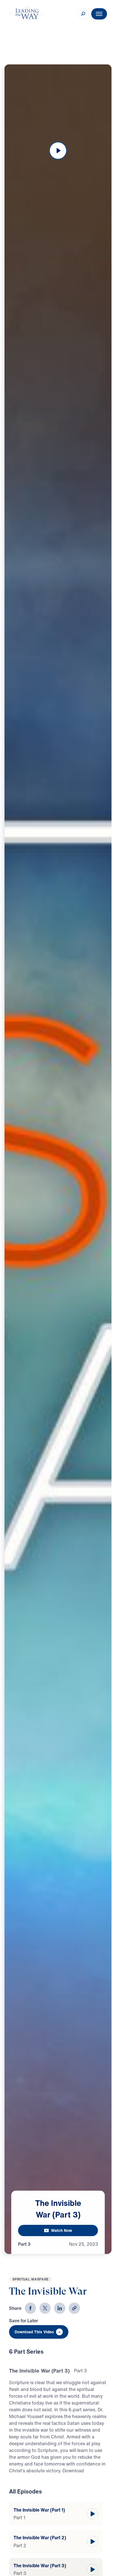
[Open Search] (83, 14)
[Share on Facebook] (30, 2308)
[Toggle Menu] (99, 14)
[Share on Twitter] (45, 2308)
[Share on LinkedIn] (60, 2308)
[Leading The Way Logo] (27, 14)
